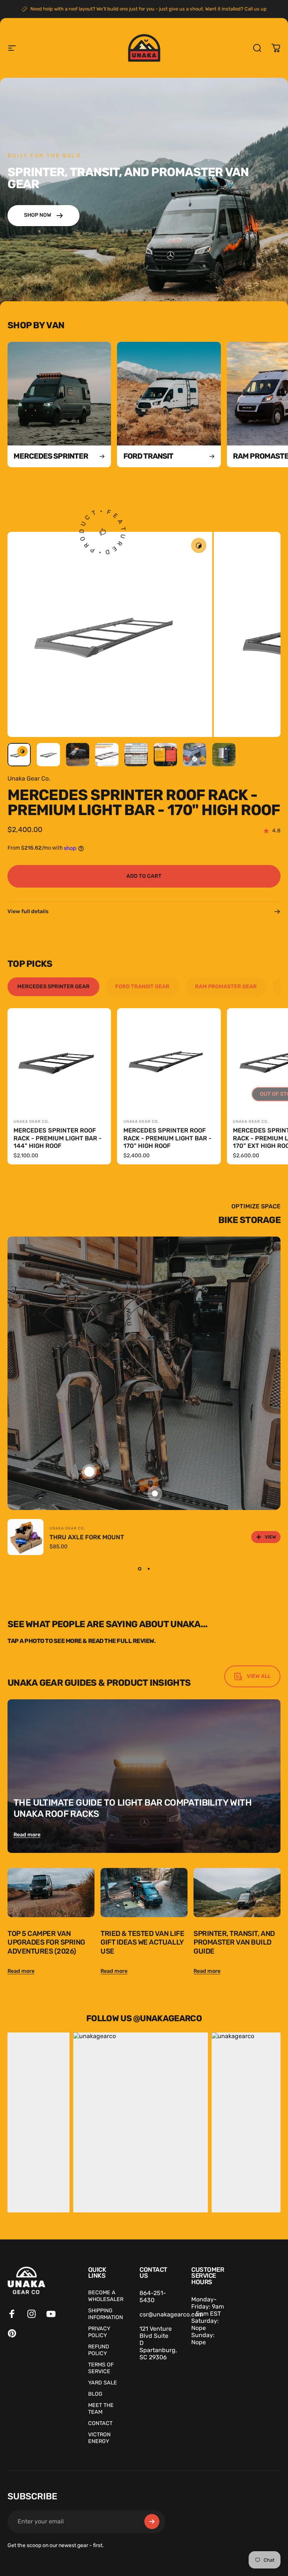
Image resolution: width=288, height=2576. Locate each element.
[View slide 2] (148, 1569)
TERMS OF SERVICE (101, 2368)
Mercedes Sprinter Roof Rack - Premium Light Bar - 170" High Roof (167, 1138)
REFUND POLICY (99, 2350)
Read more (27, 1835)
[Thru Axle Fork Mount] (25, 1537)
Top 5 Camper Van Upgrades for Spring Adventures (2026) (46, 1942)
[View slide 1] (139, 1569)
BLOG (95, 2394)
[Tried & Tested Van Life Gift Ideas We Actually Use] (144, 1893)
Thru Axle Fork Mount (87, 1537)
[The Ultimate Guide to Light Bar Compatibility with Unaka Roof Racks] (144, 1776)
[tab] (53, 987)
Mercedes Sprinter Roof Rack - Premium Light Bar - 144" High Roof (58, 1138)
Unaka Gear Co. (29, 778)
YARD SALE (103, 2383)
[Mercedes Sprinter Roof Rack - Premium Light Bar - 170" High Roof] (169, 1060)
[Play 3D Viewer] (199, 545)
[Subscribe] (152, 2522)
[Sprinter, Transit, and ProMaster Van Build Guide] (237, 1893)
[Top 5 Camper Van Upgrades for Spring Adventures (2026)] (51, 1893)
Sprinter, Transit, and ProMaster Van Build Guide (234, 1942)
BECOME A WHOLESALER (106, 2296)
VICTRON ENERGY (99, 2438)
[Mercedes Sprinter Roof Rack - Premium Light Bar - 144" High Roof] (59, 1060)
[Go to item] (19, 755)
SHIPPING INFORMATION (106, 2314)
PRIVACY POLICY (99, 2332)
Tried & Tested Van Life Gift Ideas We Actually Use (142, 1942)
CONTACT (100, 2423)
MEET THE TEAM (101, 2409)
